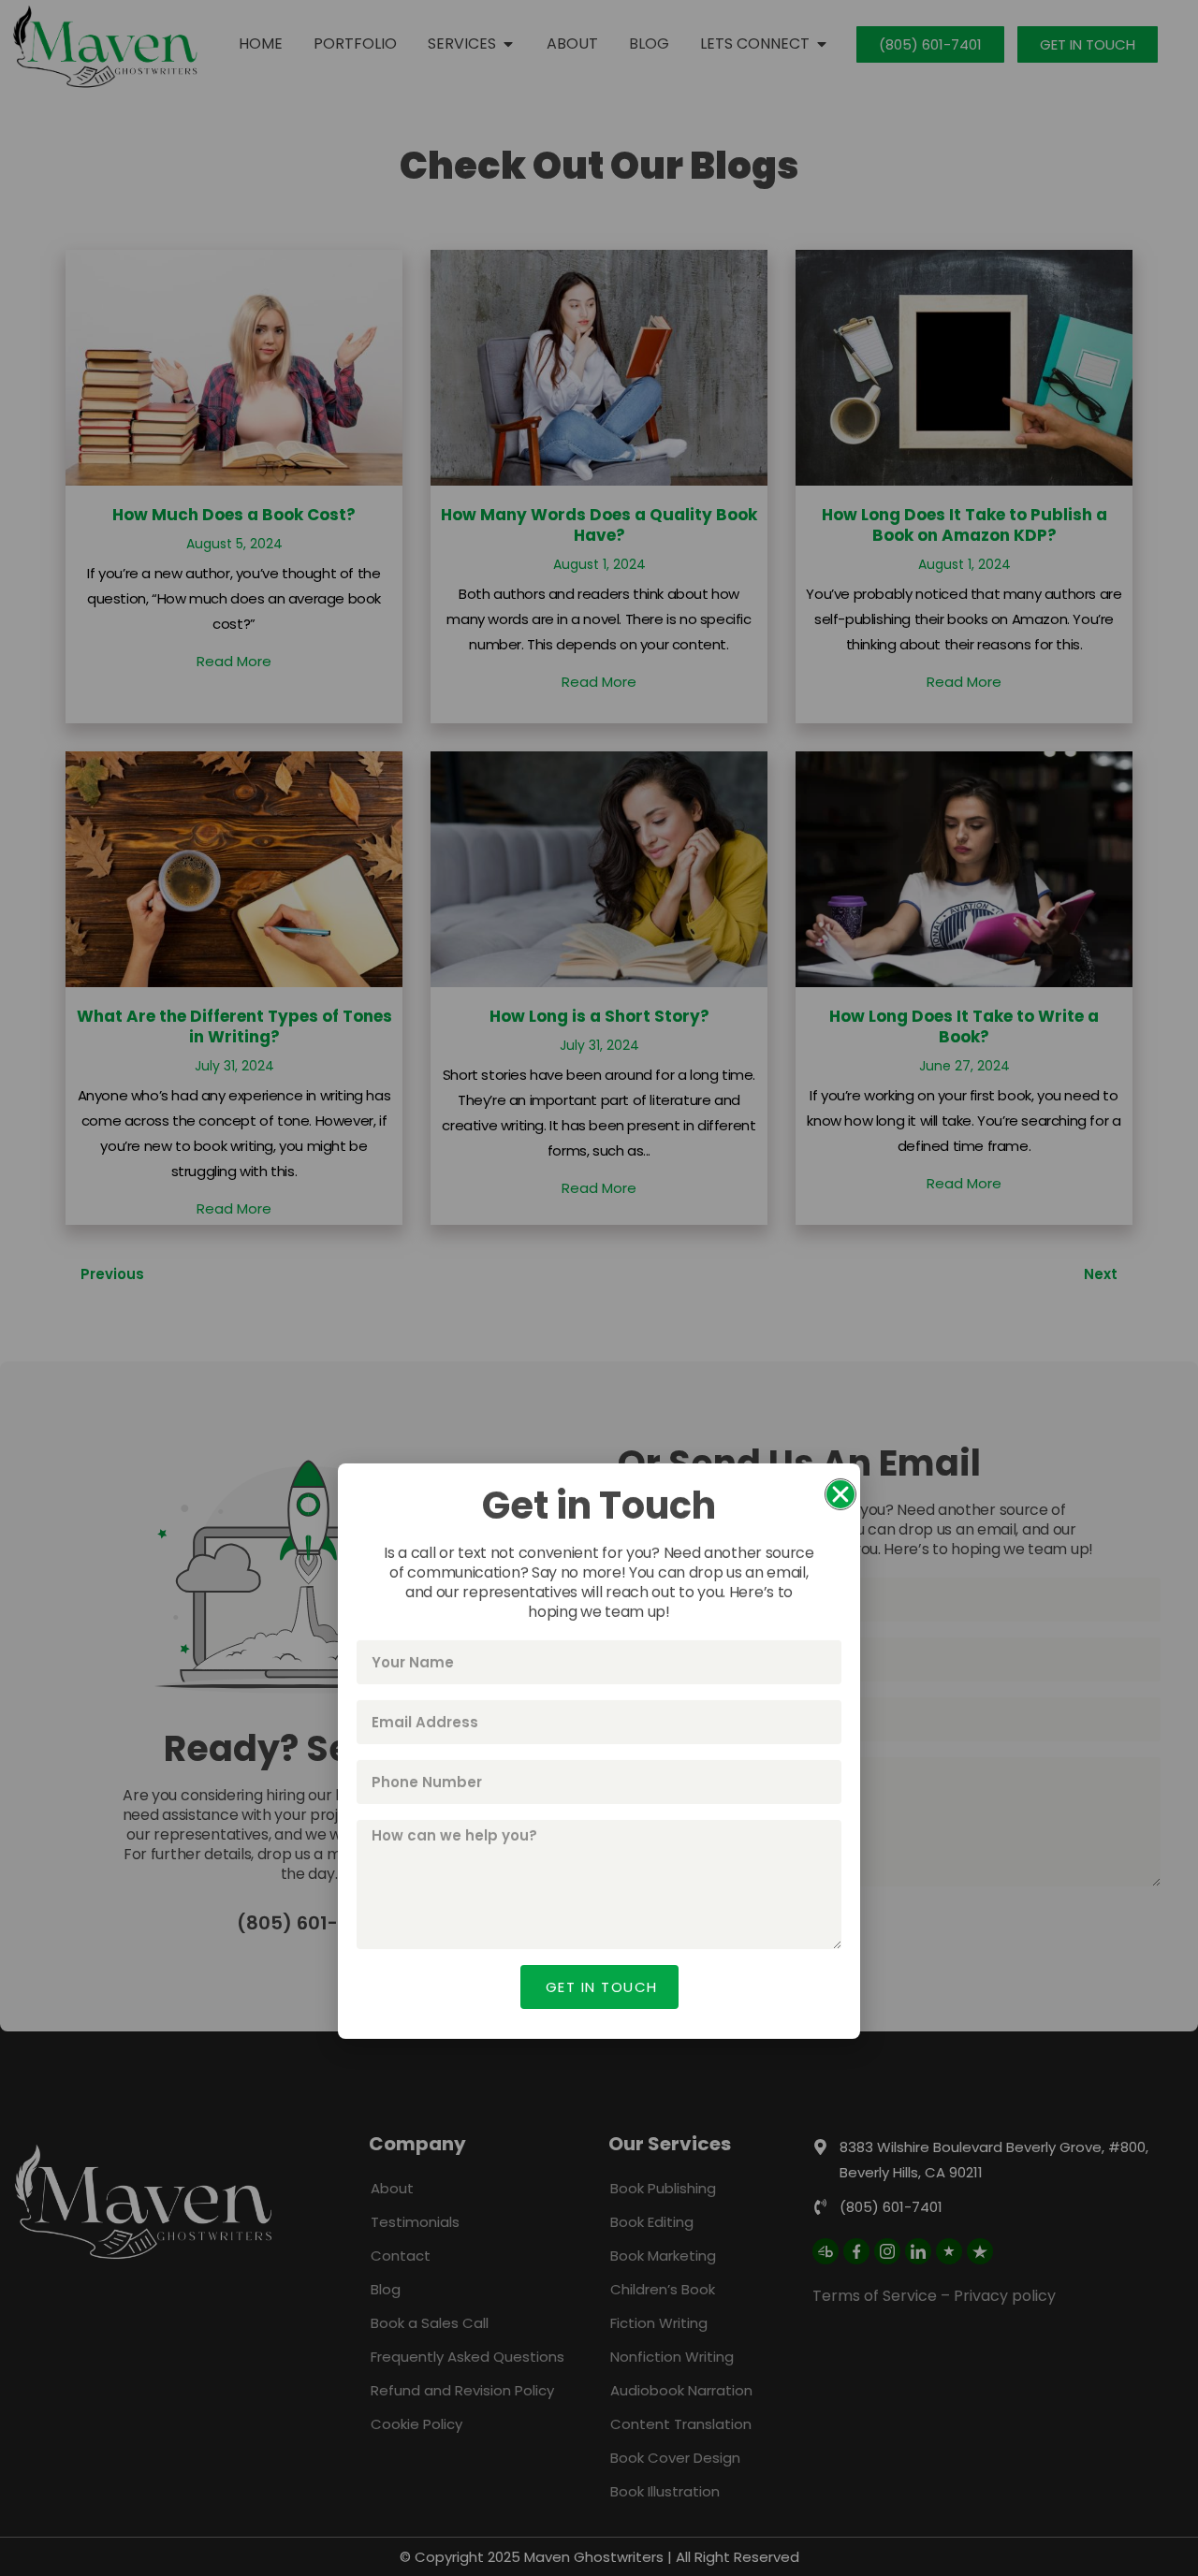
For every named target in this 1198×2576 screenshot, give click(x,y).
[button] (840, 1031)
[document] (599, 1288)
